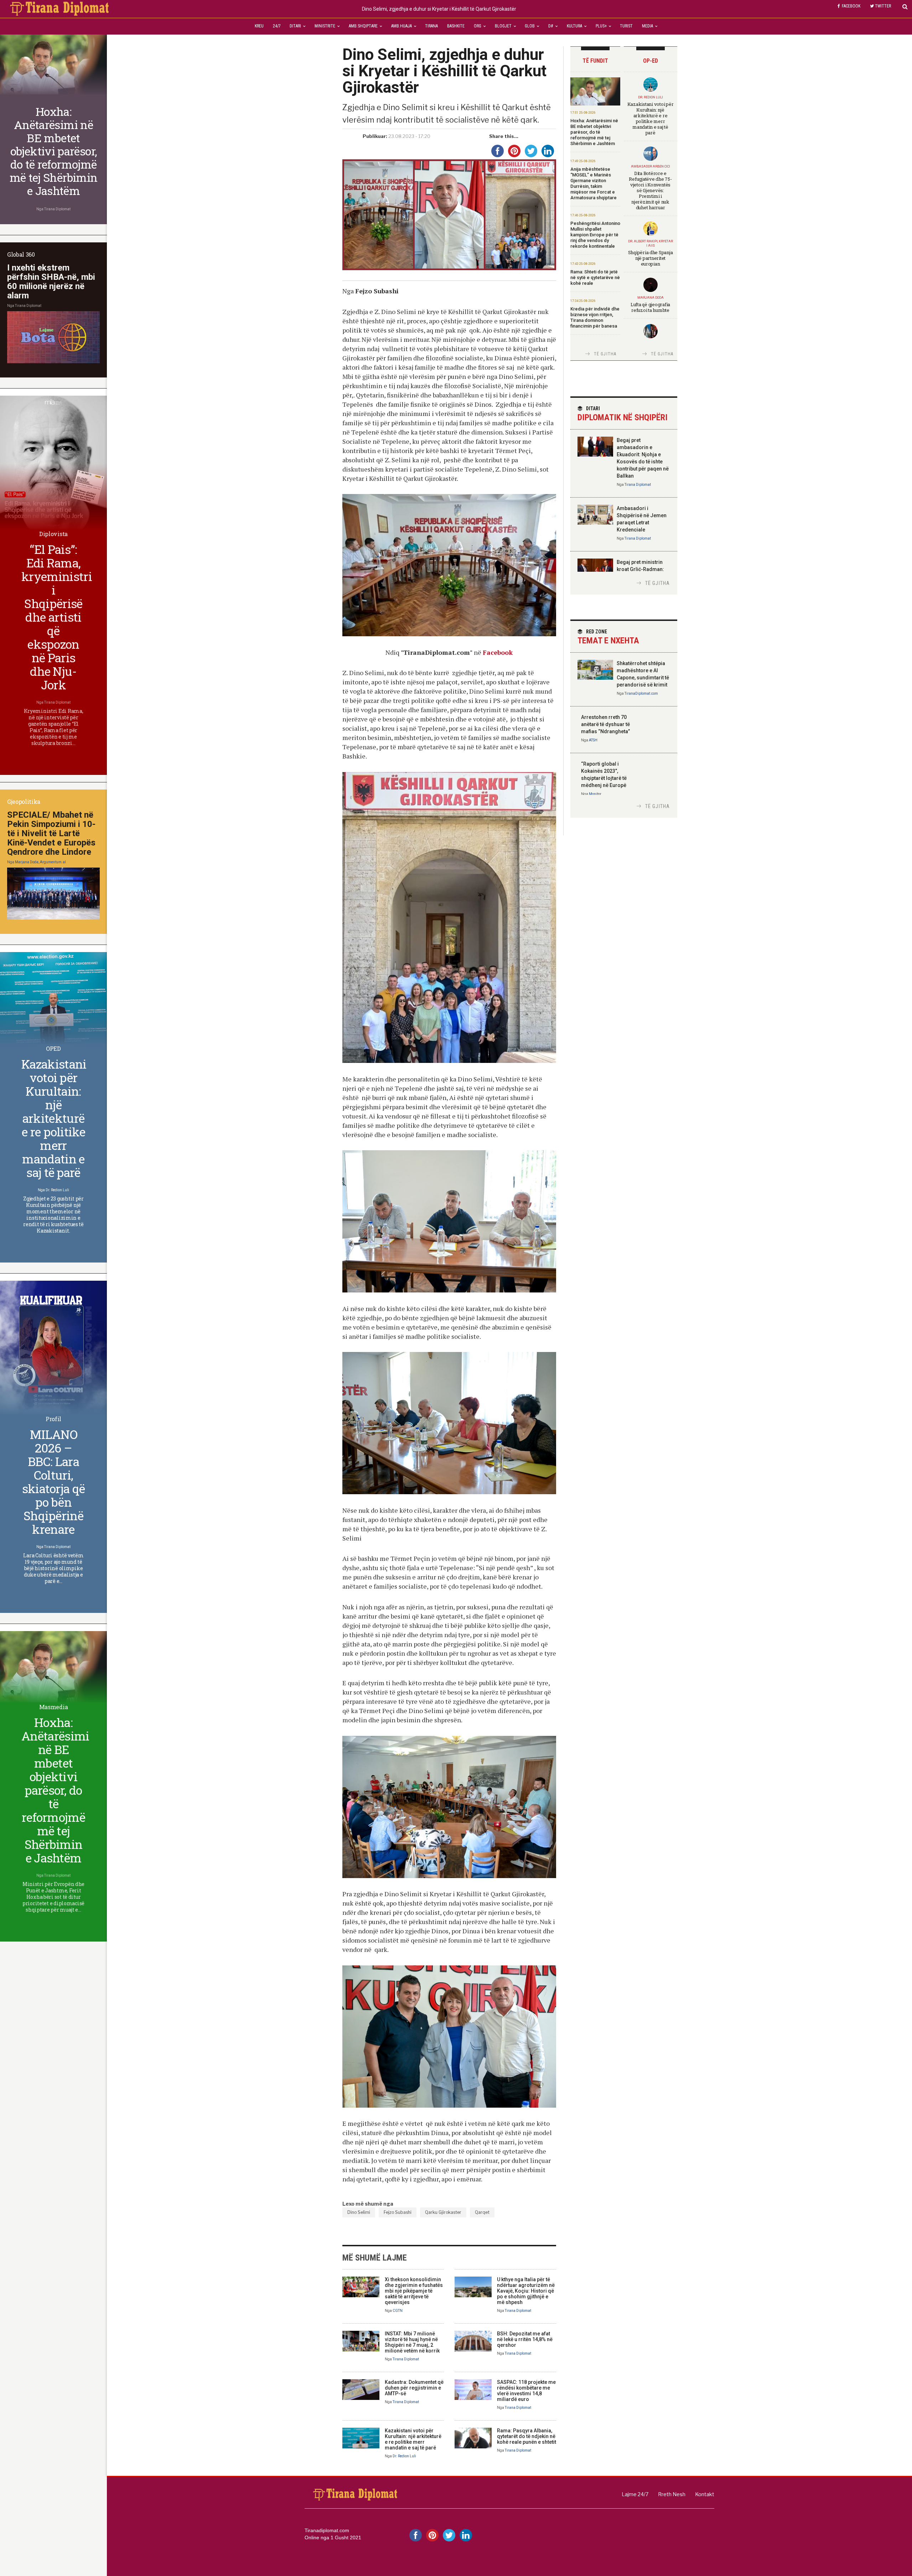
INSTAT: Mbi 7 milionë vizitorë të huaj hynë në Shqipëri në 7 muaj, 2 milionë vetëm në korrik (412, 2342)
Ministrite (325, 26)
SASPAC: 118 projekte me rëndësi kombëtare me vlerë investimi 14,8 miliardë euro (526, 2391)
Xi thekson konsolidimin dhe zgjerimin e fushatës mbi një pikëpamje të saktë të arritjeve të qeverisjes (414, 2291)
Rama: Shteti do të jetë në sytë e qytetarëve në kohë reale (595, 277)
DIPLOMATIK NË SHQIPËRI (623, 414)
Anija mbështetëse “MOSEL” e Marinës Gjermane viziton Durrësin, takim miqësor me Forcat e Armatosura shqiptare (594, 183)
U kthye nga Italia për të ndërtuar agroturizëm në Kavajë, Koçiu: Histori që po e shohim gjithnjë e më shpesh (526, 2291)
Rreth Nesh (672, 2494)
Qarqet (482, 2212)
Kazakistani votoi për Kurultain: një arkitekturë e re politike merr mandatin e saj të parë (413, 2439)
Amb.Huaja (401, 26)
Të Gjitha (605, 354)
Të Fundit (595, 61)
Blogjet (503, 26)
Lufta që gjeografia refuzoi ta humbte (650, 307)
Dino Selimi (359, 2212)
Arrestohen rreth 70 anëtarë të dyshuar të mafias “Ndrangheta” (605, 724)
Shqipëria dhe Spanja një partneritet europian (651, 258)
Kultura (574, 26)
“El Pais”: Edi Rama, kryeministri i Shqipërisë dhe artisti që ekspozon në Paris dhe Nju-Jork (57, 617)
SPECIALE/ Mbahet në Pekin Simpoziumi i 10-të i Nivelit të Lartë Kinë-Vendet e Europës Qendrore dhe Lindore (51, 833)
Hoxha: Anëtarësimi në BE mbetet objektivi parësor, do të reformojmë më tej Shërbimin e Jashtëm (594, 132)
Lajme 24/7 (635, 2494)
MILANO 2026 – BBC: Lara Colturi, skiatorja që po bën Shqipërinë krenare (54, 1482)
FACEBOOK (851, 6)
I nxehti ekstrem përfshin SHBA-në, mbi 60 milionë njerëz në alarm (51, 282)
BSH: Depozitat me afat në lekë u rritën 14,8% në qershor (525, 2339)
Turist (626, 26)
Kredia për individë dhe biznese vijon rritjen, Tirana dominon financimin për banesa (595, 317)
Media (647, 26)
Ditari (295, 26)
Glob (530, 26)
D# (551, 26)
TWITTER (883, 6)
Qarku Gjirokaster (443, 2212)
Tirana (431, 26)
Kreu (259, 26)
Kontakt (705, 2494)
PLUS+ (601, 26)
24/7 (277, 26)
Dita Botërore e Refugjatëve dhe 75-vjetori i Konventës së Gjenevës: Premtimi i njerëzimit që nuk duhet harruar (650, 190)
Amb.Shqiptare (363, 26)
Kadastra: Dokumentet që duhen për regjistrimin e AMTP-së (414, 2388)
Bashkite (456, 26)
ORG (478, 26)
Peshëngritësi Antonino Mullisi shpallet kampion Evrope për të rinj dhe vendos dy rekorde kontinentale (595, 235)
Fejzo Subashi (398, 2212)
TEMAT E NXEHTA (608, 637)
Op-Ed (651, 61)
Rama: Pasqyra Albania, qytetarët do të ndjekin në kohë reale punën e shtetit (527, 2436)
